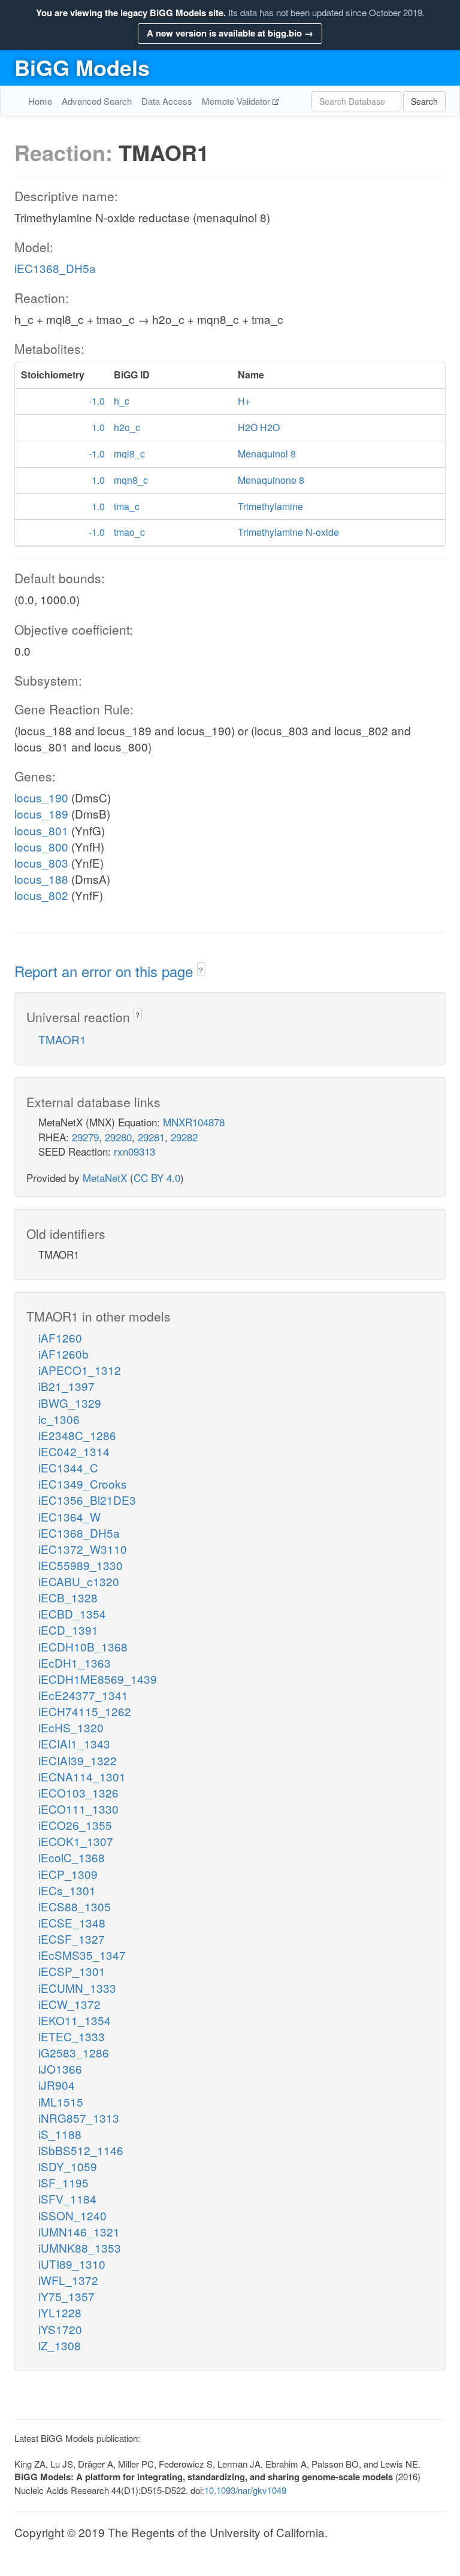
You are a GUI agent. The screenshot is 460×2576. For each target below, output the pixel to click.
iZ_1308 (60, 2345)
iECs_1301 (67, 1890)
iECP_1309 (68, 1874)
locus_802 (41, 895)
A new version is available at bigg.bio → (230, 33)
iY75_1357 (66, 2296)
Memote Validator (237, 101)
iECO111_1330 (78, 1809)
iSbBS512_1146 (81, 2150)
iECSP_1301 (72, 1971)
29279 (85, 1137)
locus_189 (41, 813)
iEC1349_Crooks (83, 1484)
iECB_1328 (68, 1597)
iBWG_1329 (70, 1403)
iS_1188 (60, 2134)
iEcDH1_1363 (75, 1663)
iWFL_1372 (68, 2280)
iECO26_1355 (75, 1825)
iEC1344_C (68, 1467)
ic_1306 (59, 1419)
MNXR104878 (194, 1122)
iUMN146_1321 (79, 2231)
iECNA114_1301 (82, 1776)
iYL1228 (60, 2312)
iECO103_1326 (78, 1792)
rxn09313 (134, 1151)
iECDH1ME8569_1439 (98, 1679)
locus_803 (41, 863)
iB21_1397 (66, 1386)
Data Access (167, 101)
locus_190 (41, 797)
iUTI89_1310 (72, 2264)
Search (424, 101)
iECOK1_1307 (76, 1841)
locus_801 (41, 830)
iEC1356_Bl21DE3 (87, 1500)
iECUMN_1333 (77, 1988)
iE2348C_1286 (77, 1435)
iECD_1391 (68, 1630)
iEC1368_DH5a (55, 268)
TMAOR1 (62, 1039)
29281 (151, 1137)
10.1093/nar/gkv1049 (245, 2490)
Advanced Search (97, 101)
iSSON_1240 (72, 2215)
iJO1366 (60, 2069)
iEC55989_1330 (81, 1565)
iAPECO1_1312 (80, 1370)
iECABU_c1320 (79, 1581)
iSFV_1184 (67, 2198)
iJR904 (57, 2085)
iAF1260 (60, 1337)
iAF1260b (63, 1354)
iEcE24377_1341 (83, 1695)
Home (40, 101)
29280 (118, 1137)
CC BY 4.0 (157, 1178)
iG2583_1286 (74, 2052)
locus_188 (41, 879)
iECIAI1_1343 (74, 1743)
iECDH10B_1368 (83, 1646)
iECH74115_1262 (85, 1711)
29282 (184, 1137)
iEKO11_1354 (75, 2020)
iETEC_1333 (72, 2036)
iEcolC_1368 (72, 1857)
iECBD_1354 (72, 1613)
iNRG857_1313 (79, 2118)
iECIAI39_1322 (78, 1760)
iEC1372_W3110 (83, 1549)
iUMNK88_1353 (80, 2248)
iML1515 (61, 2101)
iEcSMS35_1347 (82, 1955)
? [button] (201, 970)
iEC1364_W (69, 1516)
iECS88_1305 (75, 1906)
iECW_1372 (69, 2004)
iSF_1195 (63, 2182)
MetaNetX (105, 1178)
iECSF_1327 (72, 1939)
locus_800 (41, 846)
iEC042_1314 (74, 1451)
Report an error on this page (106, 971)
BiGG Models (82, 67)
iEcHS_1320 (71, 1727)
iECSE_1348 (72, 1922)
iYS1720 (60, 2329)
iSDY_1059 (68, 2166)
